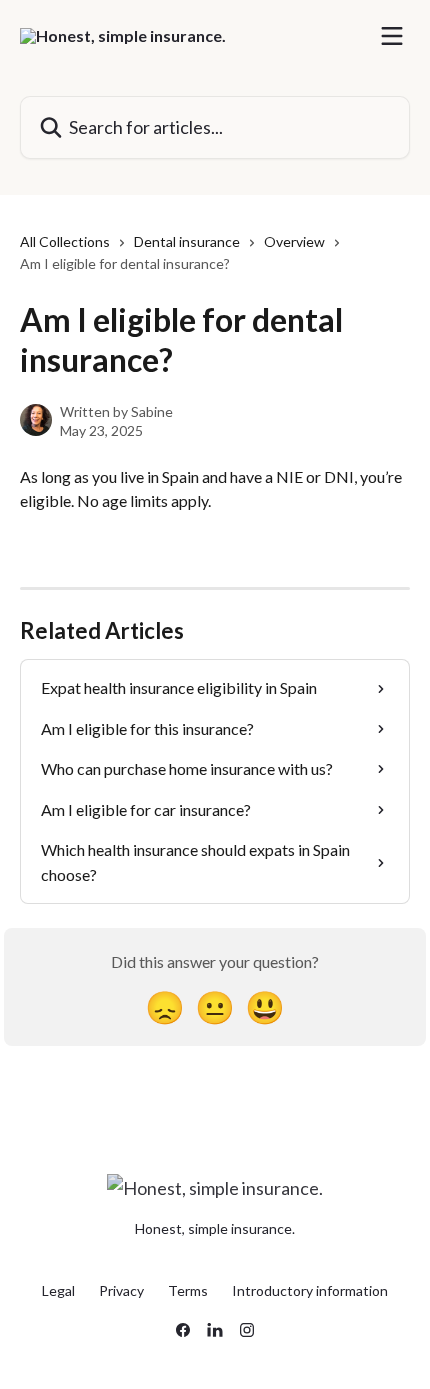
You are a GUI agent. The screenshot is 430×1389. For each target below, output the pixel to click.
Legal (58, 1290)
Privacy (121, 1290)
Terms (188, 1290)
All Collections (65, 241)
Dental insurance (187, 241)
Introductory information (310, 1290)
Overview (294, 241)
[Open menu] (392, 36)
